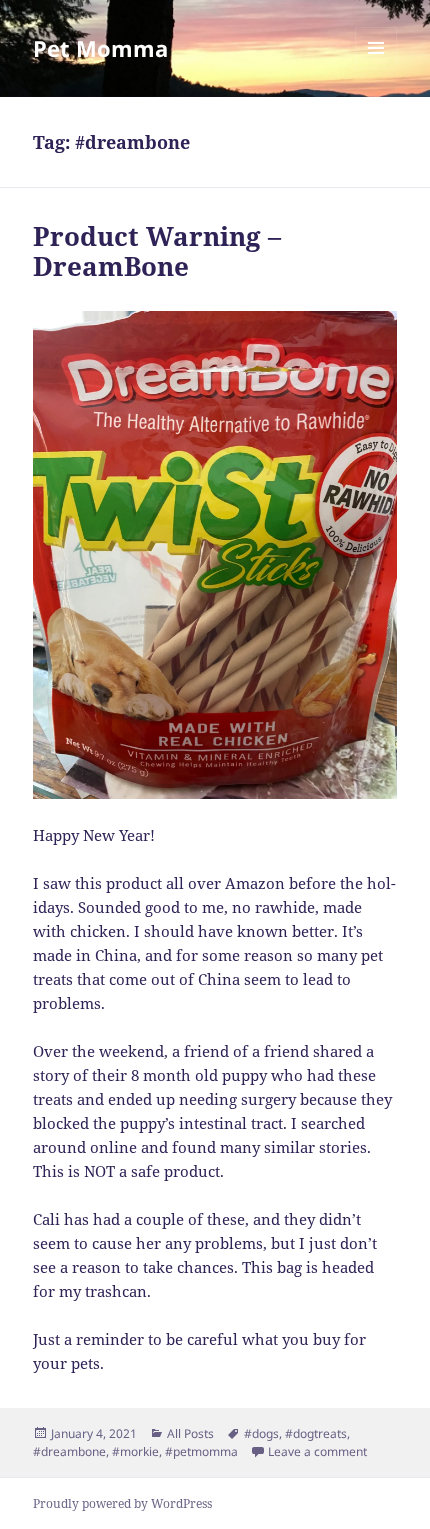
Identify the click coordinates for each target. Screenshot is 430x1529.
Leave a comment (317, 1451)
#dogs (261, 1433)
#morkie (135, 1451)
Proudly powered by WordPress (122, 1503)
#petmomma (201, 1451)
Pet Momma (100, 48)
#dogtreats (316, 1433)
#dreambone (69, 1451)
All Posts (190, 1433)
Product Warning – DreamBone (157, 251)
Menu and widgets (376, 68)
